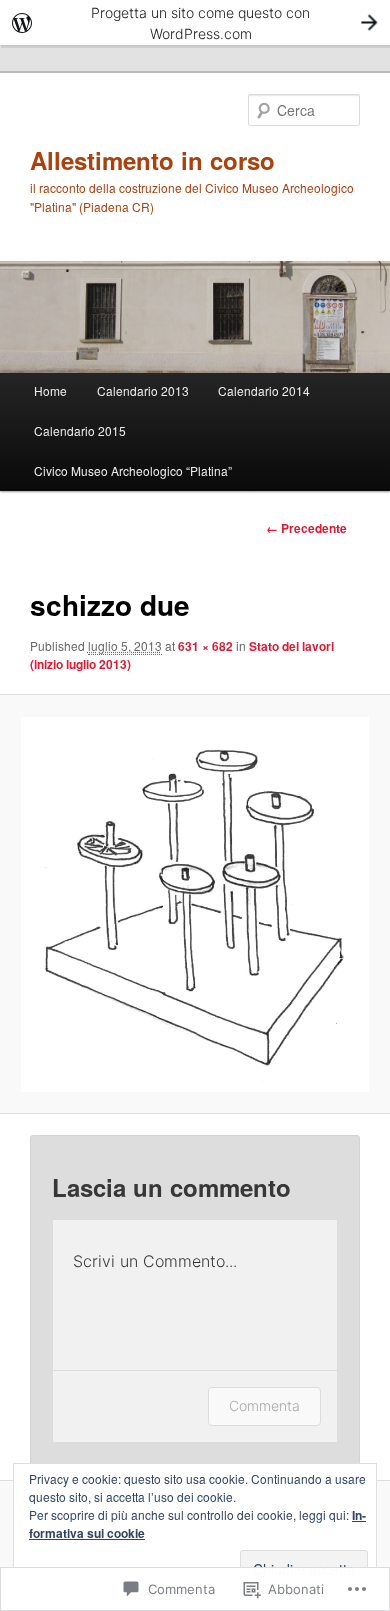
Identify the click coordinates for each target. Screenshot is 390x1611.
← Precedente (306, 528)
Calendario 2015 (80, 430)
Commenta (264, 1405)
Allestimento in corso (152, 160)
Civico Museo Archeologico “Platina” (133, 470)
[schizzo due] (194, 904)
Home (50, 390)
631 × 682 (205, 646)
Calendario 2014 (264, 390)
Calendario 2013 (143, 390)
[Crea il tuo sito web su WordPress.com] (195, 22)
